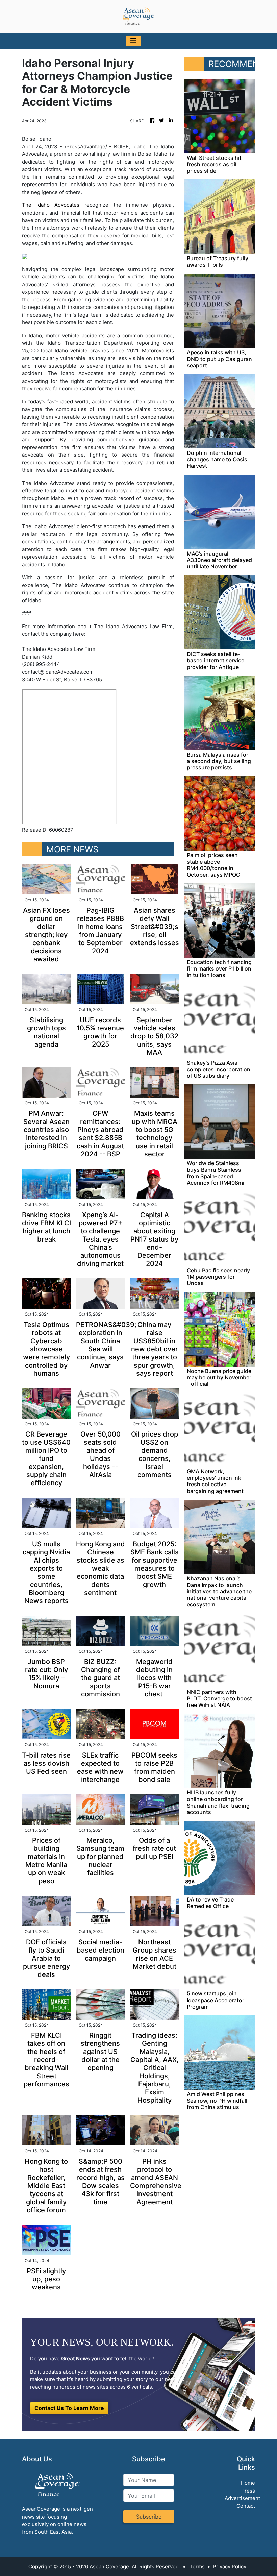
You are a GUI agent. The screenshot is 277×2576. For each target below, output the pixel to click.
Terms (197, 2566)
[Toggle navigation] (133, 41)
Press (248, 2491)
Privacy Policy (230, 2566)
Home (248, 2483)
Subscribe (149, 2517)
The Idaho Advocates (51, 205)
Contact (246, 2506)
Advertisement (242, 2498)
